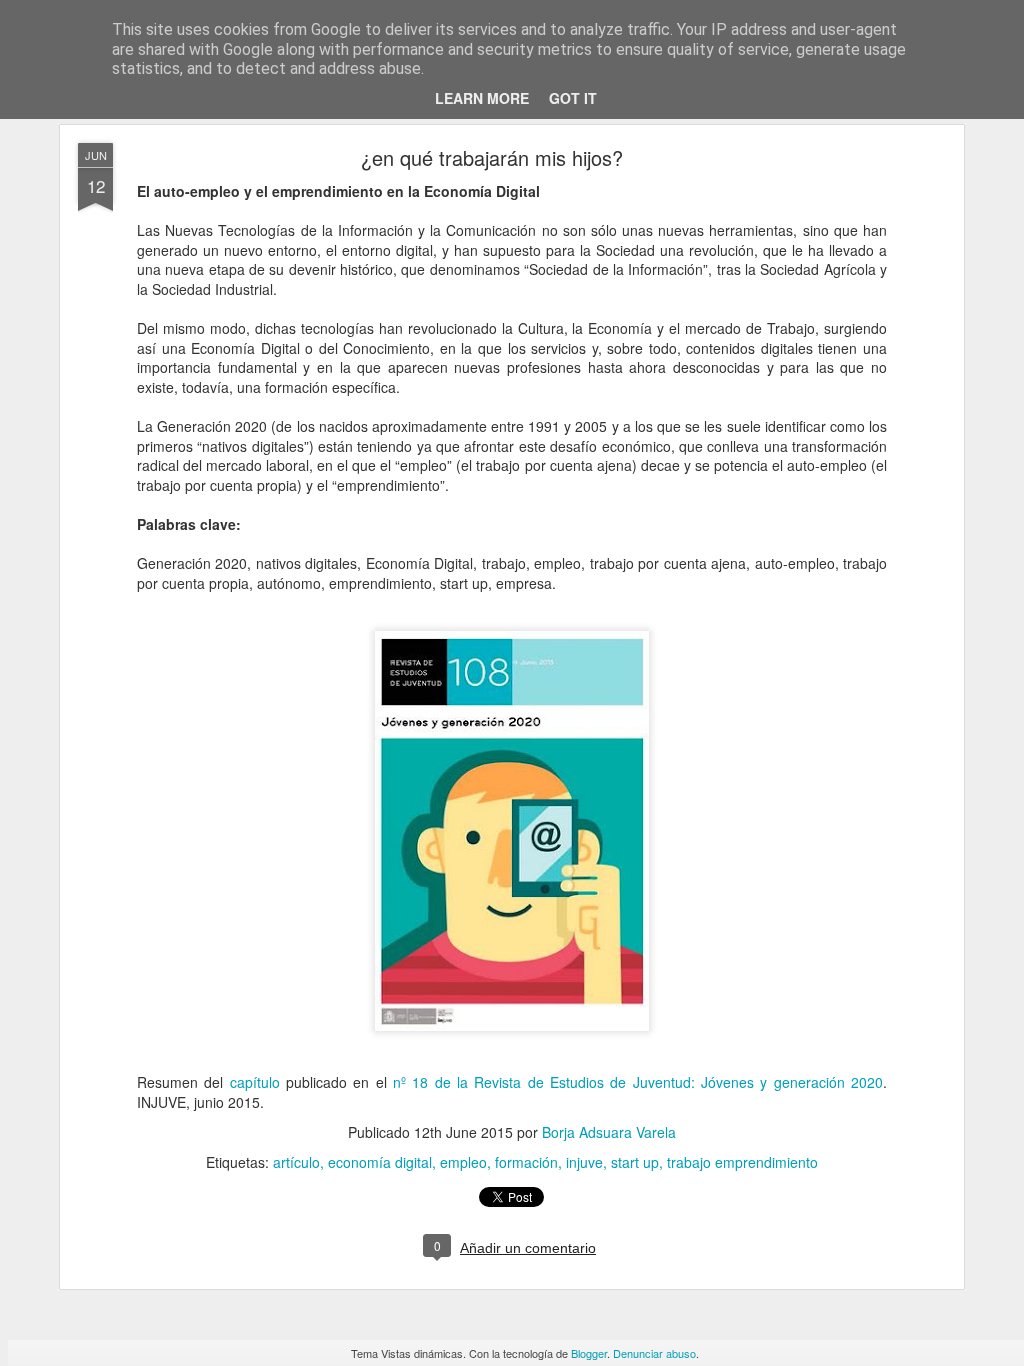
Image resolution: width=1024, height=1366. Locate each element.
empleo (463, 1162)
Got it (573, 98)
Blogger (589, 1353)
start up (635, 1162)
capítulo (255, 1082)
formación (526, 1162)
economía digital (380, 1162)
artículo (296, 1162)
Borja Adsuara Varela (609, 1132)
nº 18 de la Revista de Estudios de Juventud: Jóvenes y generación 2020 (638, 1082)
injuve (584, 1162)
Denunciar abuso (654, 1353)
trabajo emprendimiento (742, 1162)
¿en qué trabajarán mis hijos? (492, 157)
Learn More (482, 98)
